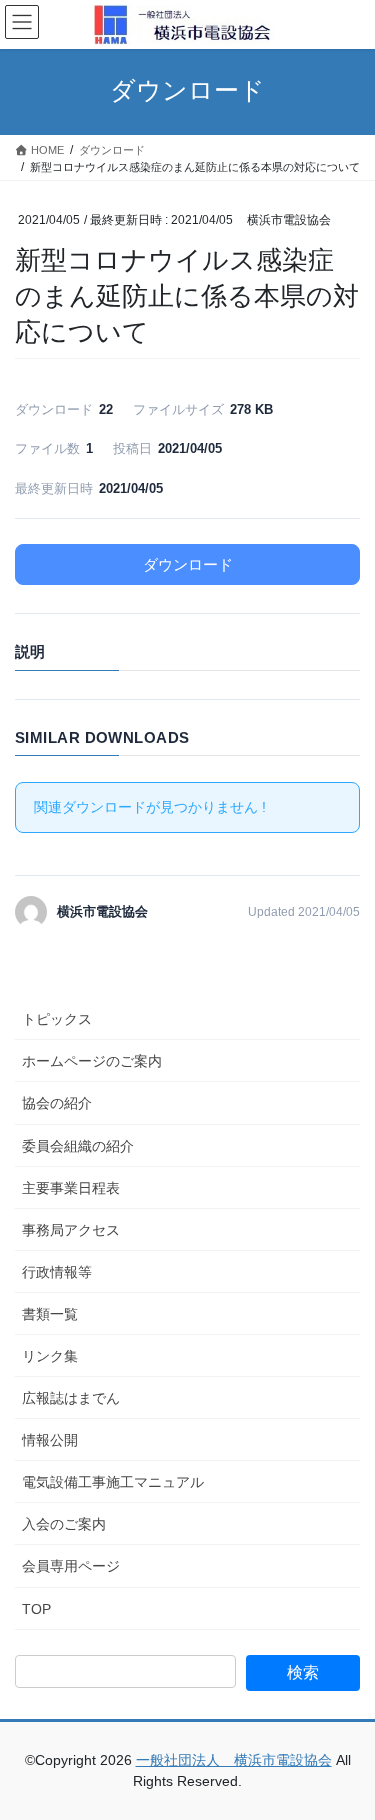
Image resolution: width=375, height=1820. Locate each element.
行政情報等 (57, 1272)
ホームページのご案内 (92, 1061)
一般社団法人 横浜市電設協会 (234, 1760)
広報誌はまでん (71, 1398)
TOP (36, 1609)
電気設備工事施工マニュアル (113, 1482)
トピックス (57, 1019)
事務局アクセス (71, 1230)
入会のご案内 (64, 1524)
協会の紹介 (57, 1103)
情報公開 (50, 1440)
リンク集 (50, 1356)
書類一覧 (50, 1314)
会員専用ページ (71, 1566)
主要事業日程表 (71, 1188)
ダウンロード (188, 564)
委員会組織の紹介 (78, 1146)
